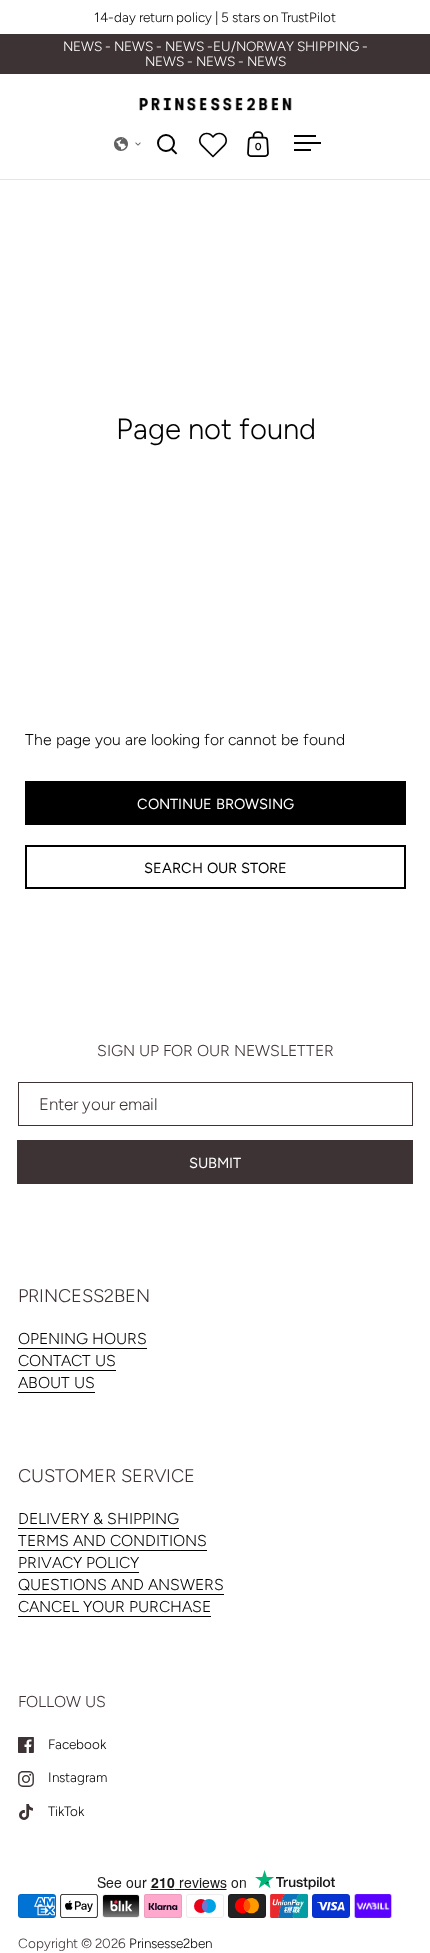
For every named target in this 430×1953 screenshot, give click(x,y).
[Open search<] (167, 143)
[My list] (213, 144)
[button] (128, 144)
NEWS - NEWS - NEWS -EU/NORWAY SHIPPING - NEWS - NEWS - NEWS (215, 54)
